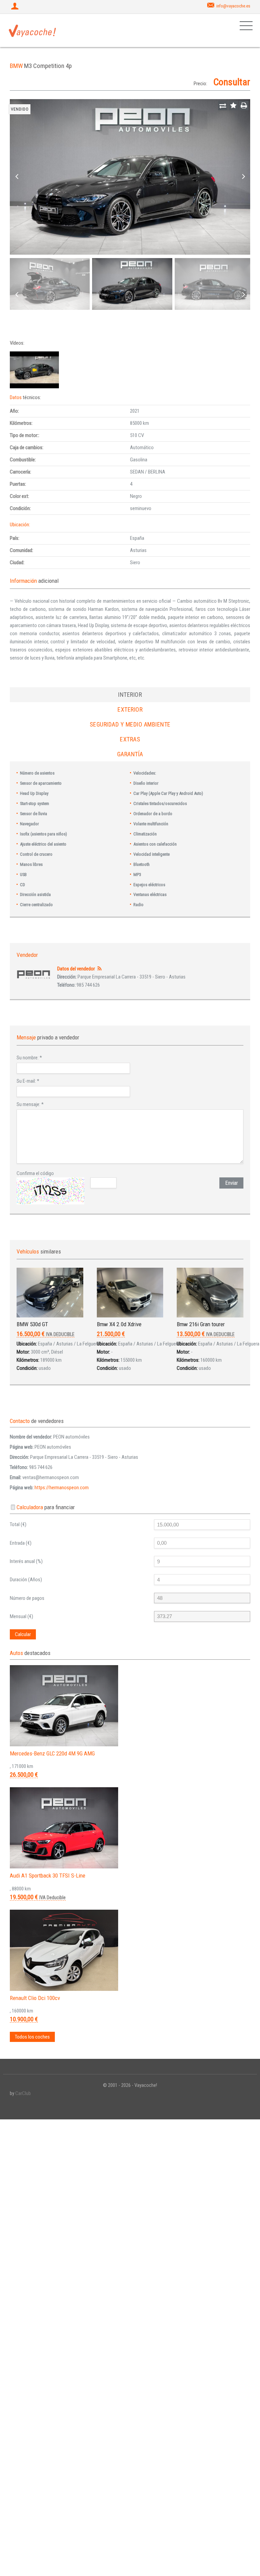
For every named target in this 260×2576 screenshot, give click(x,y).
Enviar (232, 1183)
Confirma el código (35, 1173)
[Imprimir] (244, 106)
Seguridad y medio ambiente (130, 724)
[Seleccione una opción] (223, 106)
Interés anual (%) (26, 1561)
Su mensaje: (30, 1104)
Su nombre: (29, 1058)
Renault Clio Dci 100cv (35, 1998)
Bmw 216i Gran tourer (201, 1324)
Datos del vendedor (76, 969)
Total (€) (18, 1524)
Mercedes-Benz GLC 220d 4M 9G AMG (52, 1753)
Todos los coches (32, 2037)
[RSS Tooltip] (99, 969)
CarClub (23, 2093)
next (243, 177)
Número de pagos (27, 1598)
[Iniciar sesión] (16, 7)
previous (17, 177)
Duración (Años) (26, 1580)
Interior (130, 695)
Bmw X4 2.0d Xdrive (119, 1324)
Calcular (23, 1634)
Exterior (130, 709)
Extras (130, 739)
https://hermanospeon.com (62, 1488)
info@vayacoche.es (233, 6)
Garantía (130, 754)
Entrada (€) (21, 1543)
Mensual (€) (21, 1616)
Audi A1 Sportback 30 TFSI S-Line (48, 1876)
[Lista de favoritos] (233, 106)
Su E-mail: (28, 1081)
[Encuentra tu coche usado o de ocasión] (32, 30)
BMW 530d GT (32, 1324)
